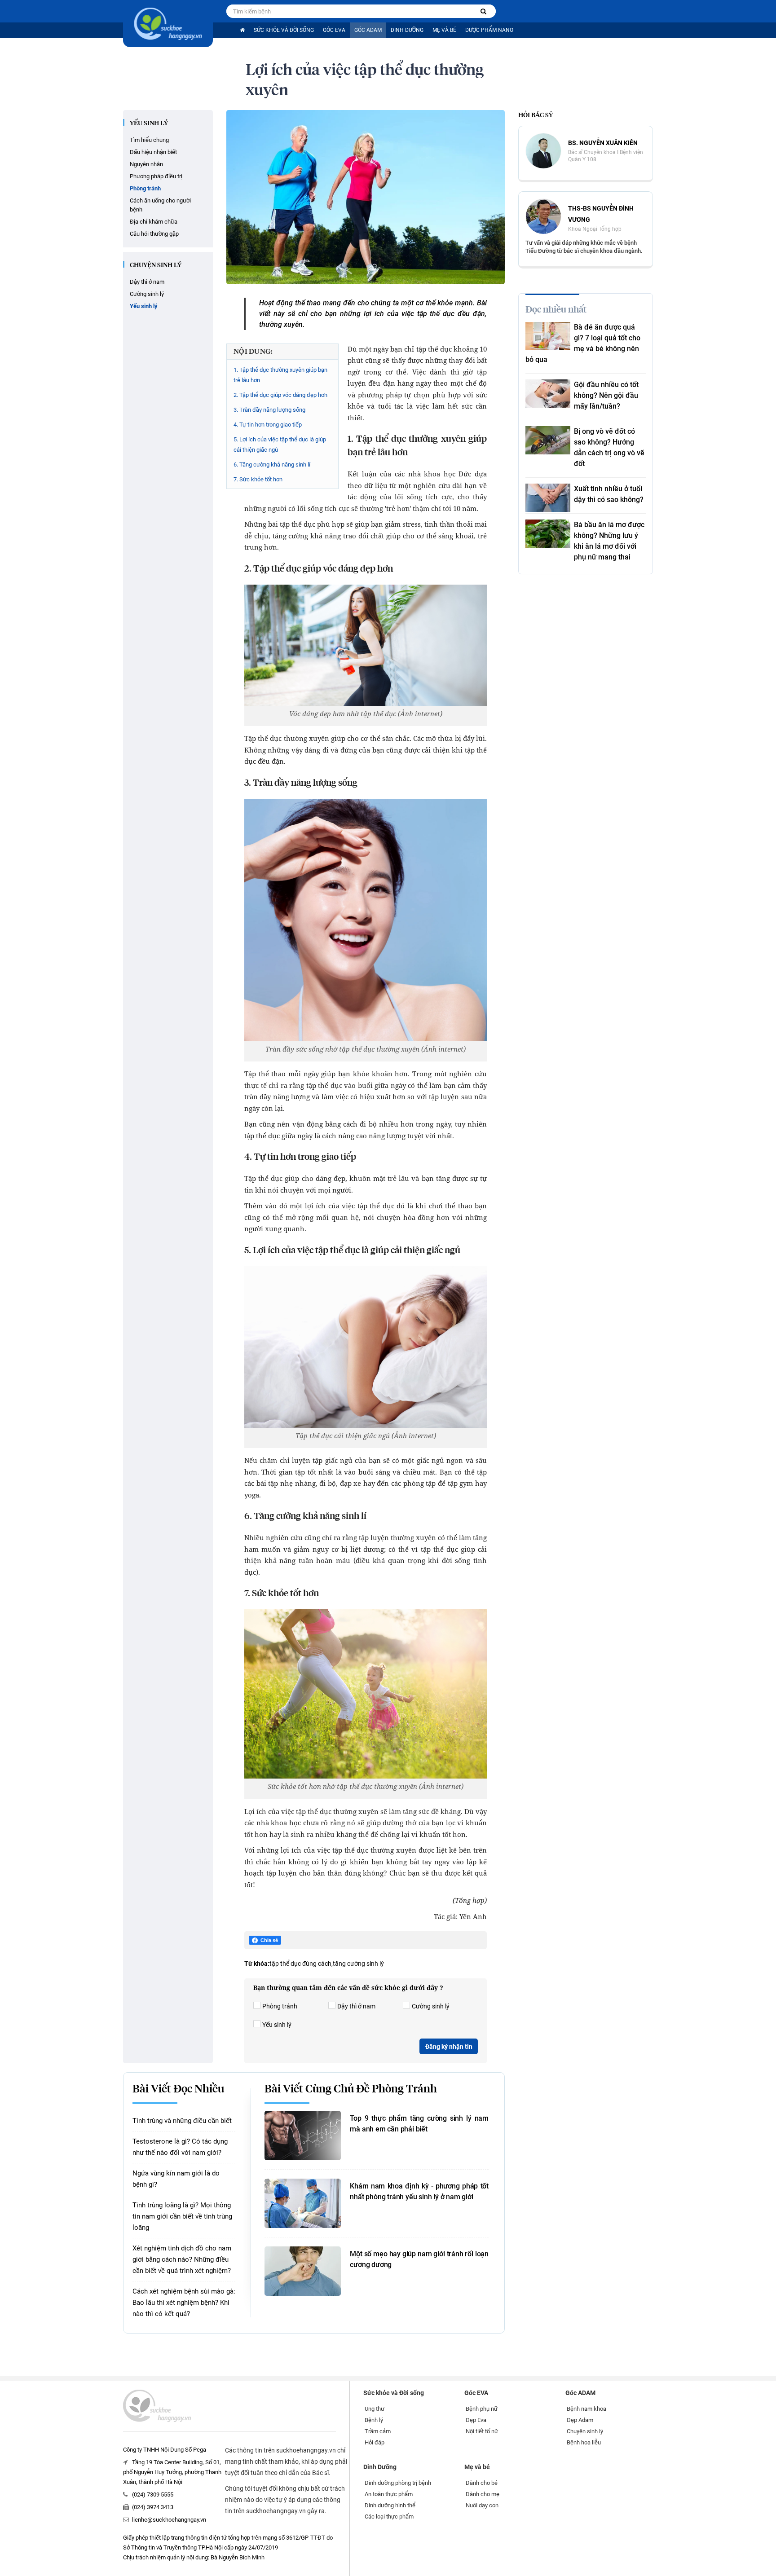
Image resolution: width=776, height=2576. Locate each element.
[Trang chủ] (242, 30)
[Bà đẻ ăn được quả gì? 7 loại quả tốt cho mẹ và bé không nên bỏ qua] (548, 336)
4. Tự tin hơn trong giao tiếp (268, 425)
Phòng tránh (145, 188)
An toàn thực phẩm (389, 2494)
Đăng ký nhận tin (449, 2047)
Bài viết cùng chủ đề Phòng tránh (351, 2089)
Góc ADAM (368, 30)
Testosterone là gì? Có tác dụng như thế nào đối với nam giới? (180, 2147)
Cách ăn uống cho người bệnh (160, 205)
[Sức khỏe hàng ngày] (168, 24)
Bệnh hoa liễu (584, 2442)
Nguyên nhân (146, 164)
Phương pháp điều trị (156, 176)
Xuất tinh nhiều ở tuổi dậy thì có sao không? (609, 494)
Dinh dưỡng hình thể (390, 2505)
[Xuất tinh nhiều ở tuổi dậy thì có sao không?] (548, 498)
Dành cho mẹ (483, 2494)
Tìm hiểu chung (149, 140)
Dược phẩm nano (489, 30)
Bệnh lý (374, 2420)
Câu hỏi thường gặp (154, 234)
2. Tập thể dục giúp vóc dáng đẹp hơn (280, 395)
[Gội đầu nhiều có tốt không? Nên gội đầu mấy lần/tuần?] (548, 394)
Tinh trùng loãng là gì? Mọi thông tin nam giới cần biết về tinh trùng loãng (182, 2216)
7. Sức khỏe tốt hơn (258, 479)
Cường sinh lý (147, 294)
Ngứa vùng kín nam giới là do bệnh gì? (176, 2179)
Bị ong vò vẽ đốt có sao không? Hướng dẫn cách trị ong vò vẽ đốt (609, 447)
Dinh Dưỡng (407, 30)
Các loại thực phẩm (389, 2517)
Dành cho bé (482, 2483)
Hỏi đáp (375, 2442)
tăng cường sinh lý (358, 1964)
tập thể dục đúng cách (300, 1964)
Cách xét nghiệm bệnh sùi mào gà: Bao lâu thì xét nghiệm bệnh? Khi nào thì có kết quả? (184, 2303)
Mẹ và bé (444, 30)
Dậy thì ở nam (147, 282)
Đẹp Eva (476, 2420)
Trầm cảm (378, 2431)
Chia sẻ (269, 1940)
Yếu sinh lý (149, 123)
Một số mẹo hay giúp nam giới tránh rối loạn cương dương (419, 2259)
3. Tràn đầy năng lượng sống (269, 410)
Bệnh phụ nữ (482, 2409)
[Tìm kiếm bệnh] (483, 11)
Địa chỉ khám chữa (154, 222)
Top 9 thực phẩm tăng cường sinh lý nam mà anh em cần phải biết (419, 2124)
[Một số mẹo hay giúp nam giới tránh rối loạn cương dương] (303, 2271)
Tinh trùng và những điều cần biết (182, 2121)
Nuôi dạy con (482, 2505)
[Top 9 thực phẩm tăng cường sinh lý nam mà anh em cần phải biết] (303, 2136)
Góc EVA (334, 30)
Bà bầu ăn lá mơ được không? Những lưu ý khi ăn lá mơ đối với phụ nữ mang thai (609, 541)
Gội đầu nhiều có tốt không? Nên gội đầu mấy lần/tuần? (606, 395)
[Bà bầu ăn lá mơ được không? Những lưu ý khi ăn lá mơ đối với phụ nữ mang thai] (548, 534)
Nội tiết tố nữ (482, 2431)
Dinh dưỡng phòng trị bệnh (398, 2483)
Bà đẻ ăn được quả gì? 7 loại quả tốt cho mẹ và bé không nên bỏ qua (583, 343)
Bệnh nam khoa (586, 2409)
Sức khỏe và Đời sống (284, 30)
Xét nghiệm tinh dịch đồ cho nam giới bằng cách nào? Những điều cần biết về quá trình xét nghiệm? (182, 2259)
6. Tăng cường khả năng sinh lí (272, 465)
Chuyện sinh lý (156, 265)
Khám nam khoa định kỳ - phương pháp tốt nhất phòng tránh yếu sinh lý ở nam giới (419, 2191)
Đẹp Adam (580, 2420)
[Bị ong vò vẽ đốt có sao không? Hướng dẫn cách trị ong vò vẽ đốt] (548, 440)
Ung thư (375, 2409)
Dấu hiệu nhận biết (153, 152)
